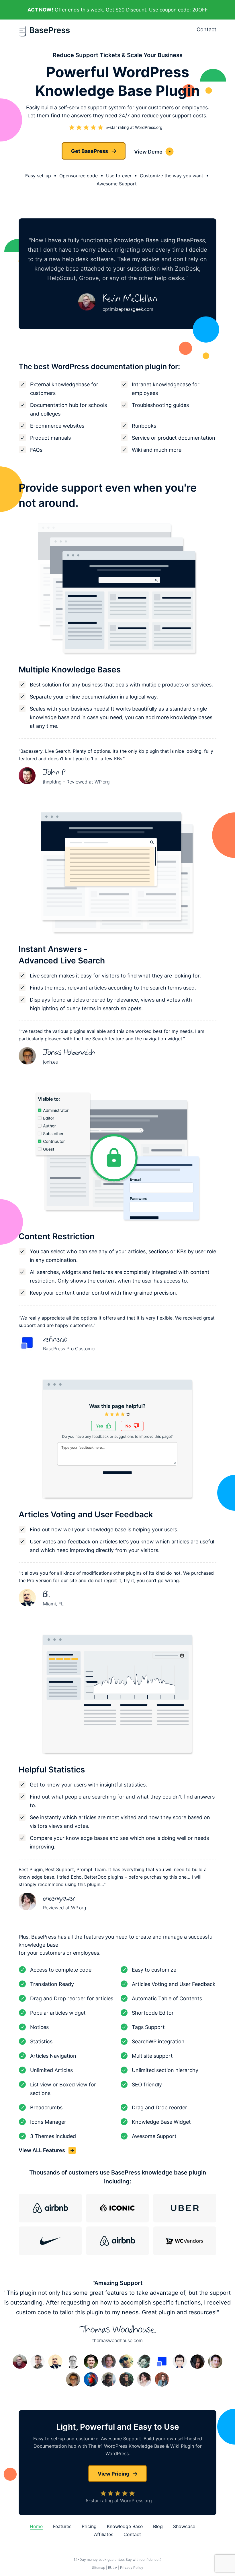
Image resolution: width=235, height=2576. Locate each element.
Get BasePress (90, 151)
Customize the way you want (172, 176)
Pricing (89, 2526)
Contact (206, 29)
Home (36, 2526)
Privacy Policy (132, 2568)
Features (62, 2526)
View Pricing (113, 2474)
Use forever (119, 176)
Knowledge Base (125, 2526)
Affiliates (104, 2534)
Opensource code (79, 176)
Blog (158, 2526)
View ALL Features (42, 2150)
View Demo (148, 152)
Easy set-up (38, 176)
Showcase (184, 2526)
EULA (113, 2568)
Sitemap (99, 2568)
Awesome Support (117, 184)
